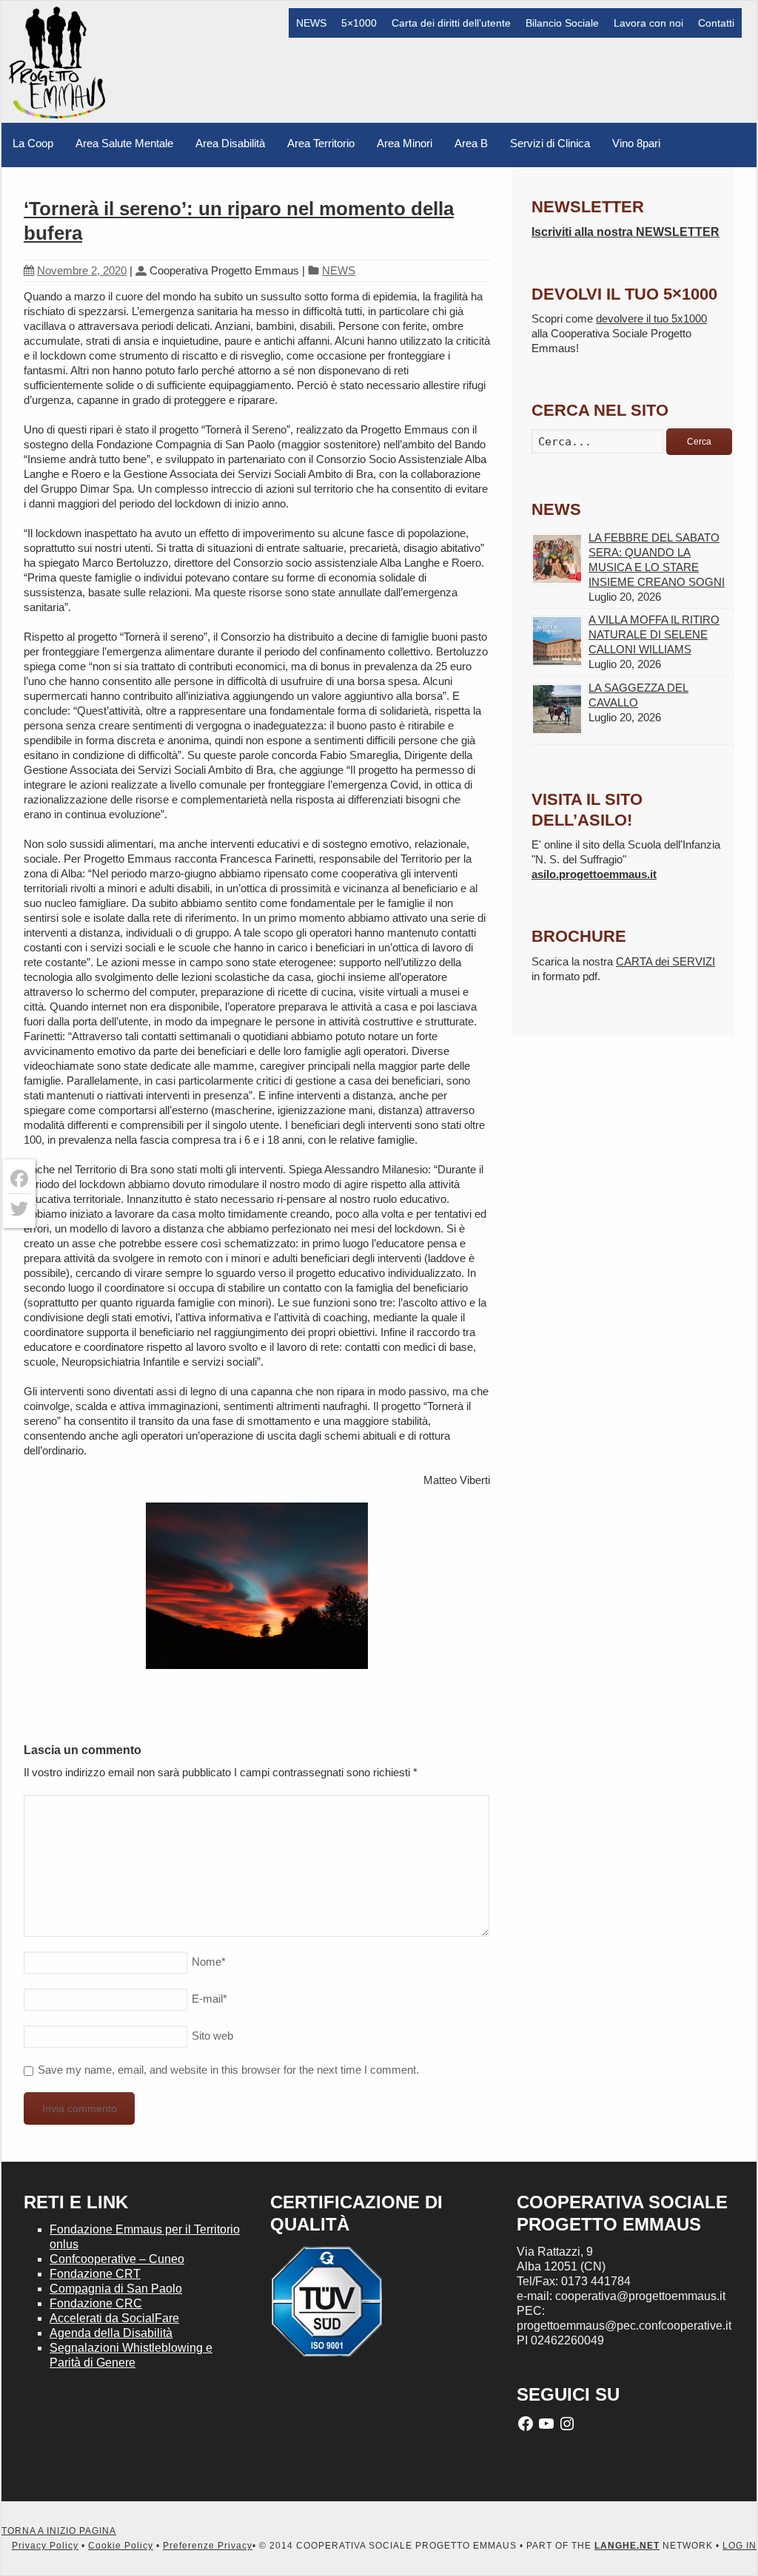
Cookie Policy (121, 2546)
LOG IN (739, 2546)
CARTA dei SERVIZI (665, 961)
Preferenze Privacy (208, 2546)
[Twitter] (19, 1209)
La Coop (33, 143)
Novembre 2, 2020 (82, 270)
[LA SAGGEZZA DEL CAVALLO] (557, 709)
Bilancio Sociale (562, 23)
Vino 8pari (636, 143)
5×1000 (359, 23)
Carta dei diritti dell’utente (451, 23)
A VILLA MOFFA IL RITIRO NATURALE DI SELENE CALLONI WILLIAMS (654, 634)
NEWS (311, 23)
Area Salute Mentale (124, 143)
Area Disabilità (230, 143)
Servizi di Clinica (550, 143)
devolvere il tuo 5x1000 (651, 318)
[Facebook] (19, 1179)
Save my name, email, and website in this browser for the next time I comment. (228, 2070)
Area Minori (405, 143)
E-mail (209, 1999)
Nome (209, 1962)
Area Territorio (321, 143)
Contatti (716, 23)
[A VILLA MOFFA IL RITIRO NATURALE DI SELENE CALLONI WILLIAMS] (557, 641)
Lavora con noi (648, 23)
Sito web (212, 2036)
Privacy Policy (45, 2546)
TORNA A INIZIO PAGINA (59, 2531)
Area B (471, 143)
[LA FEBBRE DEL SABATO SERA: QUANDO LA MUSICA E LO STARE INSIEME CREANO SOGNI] (557, 559)
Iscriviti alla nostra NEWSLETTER (625, 232)
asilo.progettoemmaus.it (594, 874)
